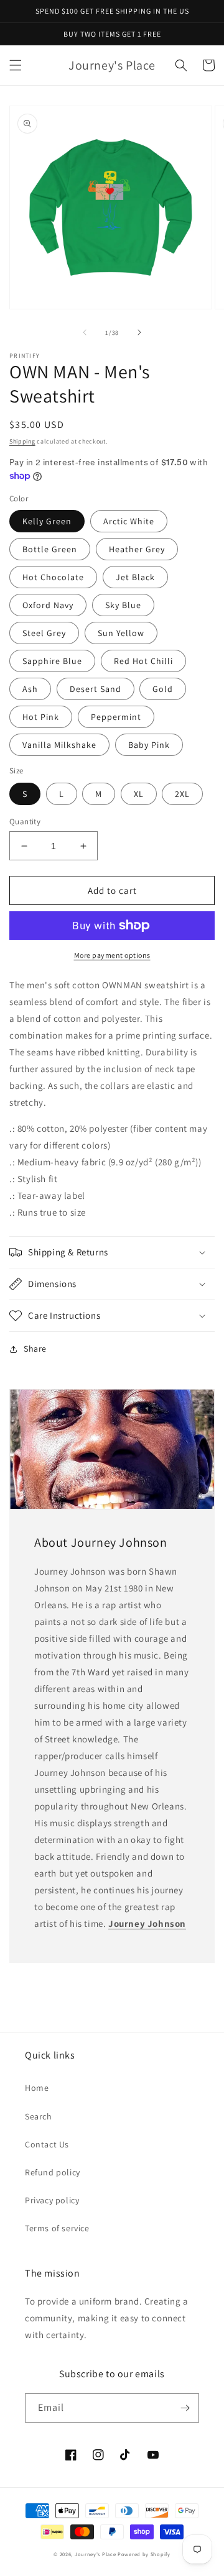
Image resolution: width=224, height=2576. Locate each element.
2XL (182, 794)
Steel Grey (44, 633)
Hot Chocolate (53, 577)
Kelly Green (47, 521)
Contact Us (47, 2144)
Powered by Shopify (144, 2554)
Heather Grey (137, 549)
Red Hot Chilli (143, 661)
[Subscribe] (185, 2408)
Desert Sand (96, 689)
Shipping (22, 441)
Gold (163, 689)
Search (39, 2116)
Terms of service (57, 2228)
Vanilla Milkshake (59, 745)
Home (37, 2088)
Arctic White (129, 521)
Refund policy (53, 2172)
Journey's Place (96, 2554)
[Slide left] (85, 332)
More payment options (112, 955)
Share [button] (35, 1349)
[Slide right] (139, 332)
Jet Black (135, 577)
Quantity (25, 821)
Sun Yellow (121, 633)
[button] (16, 65)
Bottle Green (50, 549)
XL (139, 794)
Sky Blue (123, 605)
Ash (30, 689)
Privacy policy (52, 2200)
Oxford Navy (48, 605)
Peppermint (116, 717)
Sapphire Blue (52, 661)
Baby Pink (149, 745)
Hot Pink (41, 717)
